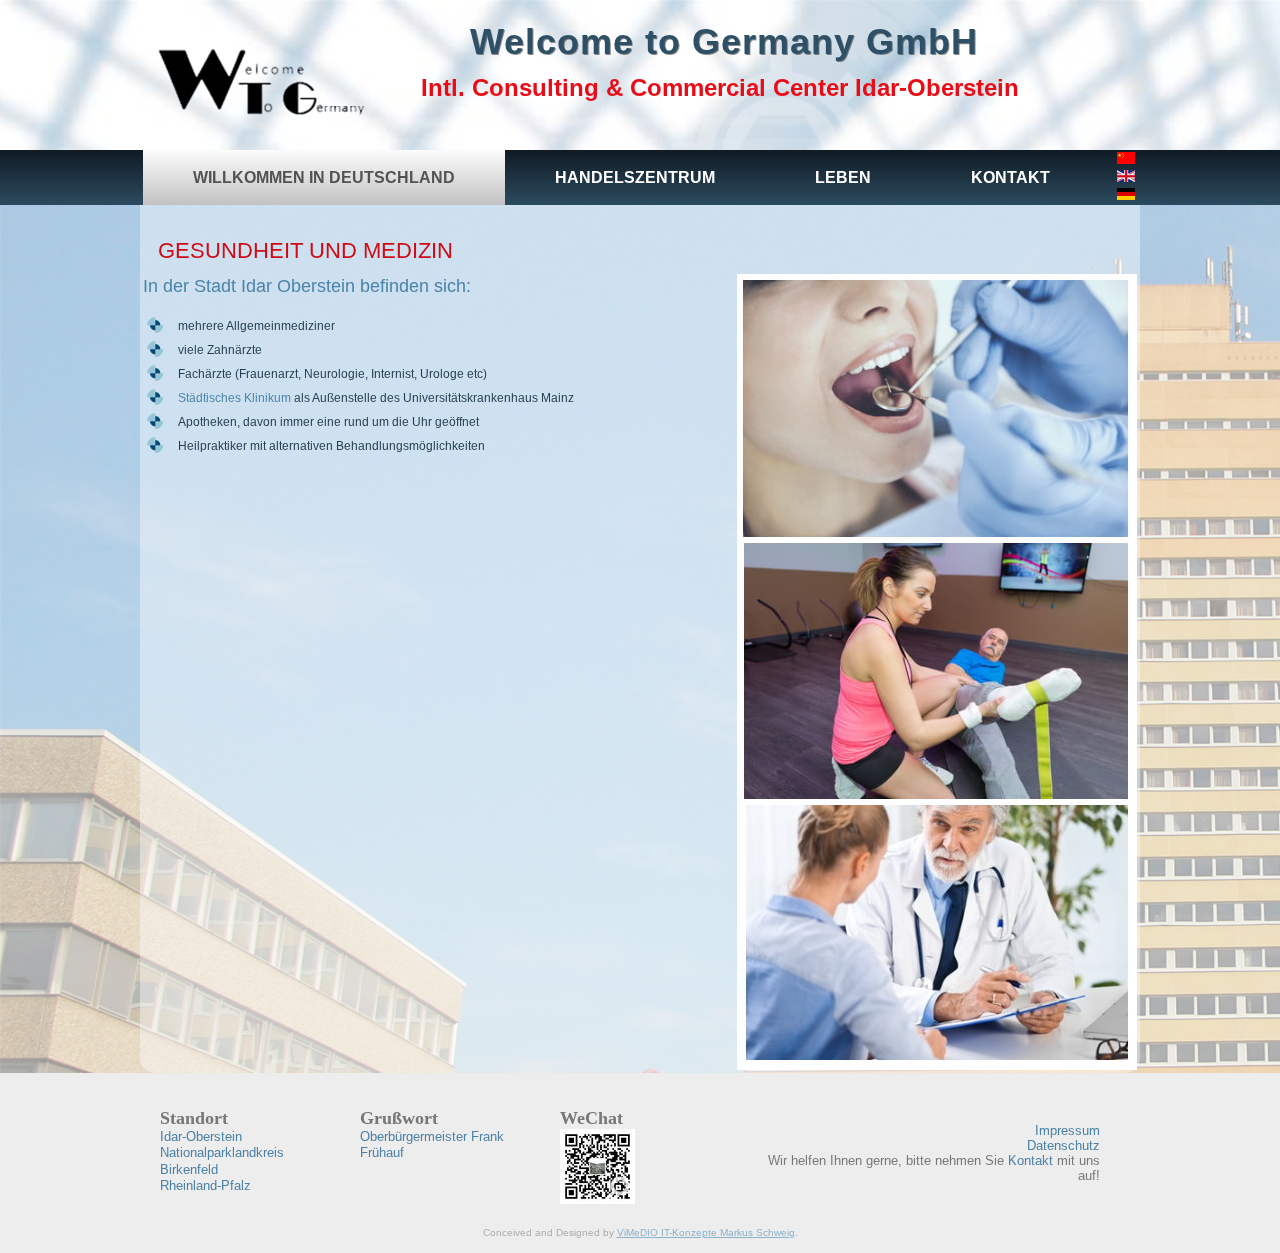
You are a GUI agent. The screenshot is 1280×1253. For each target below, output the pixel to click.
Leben (843, 177)
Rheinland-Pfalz (205, 1185)
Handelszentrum (635, 177)
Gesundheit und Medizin (305, 250)
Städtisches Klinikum (234, 398)
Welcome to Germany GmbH (724, 41)
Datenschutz (1063, 1145)
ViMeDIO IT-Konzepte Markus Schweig (706, 1232)
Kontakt (1010, 177)
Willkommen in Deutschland (324, 177)
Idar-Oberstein (201, 1136)
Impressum (1067, 1130)
